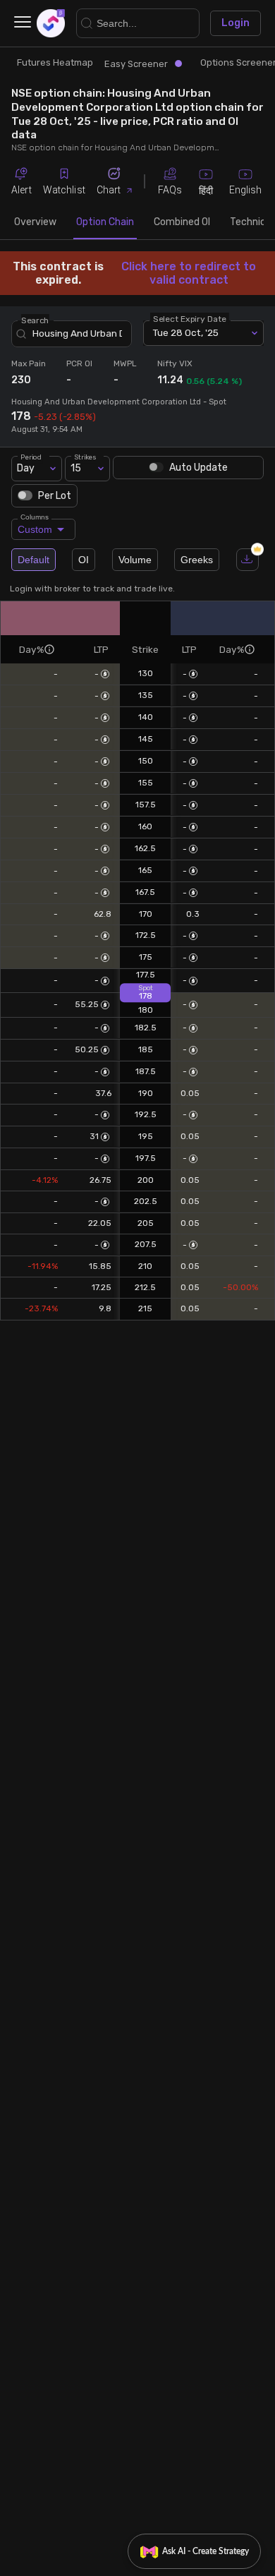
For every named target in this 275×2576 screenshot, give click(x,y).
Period (31, 456)
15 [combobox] (76, 468)
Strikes (85, 456)
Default (33, 560)
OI (84, 560)
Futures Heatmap (55, 62)
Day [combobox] (26, 468)
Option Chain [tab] (105, 222)
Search (35, 320)
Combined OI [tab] (182, 222)
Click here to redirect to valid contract (189, 273)
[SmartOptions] (51, 23)
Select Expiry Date (190, 318)
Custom (35, 527)
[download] (248, 560)
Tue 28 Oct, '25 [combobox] (186, 332)
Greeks (197, 560)
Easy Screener (136, 64)
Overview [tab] (35, 222)
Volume (135, 560)
